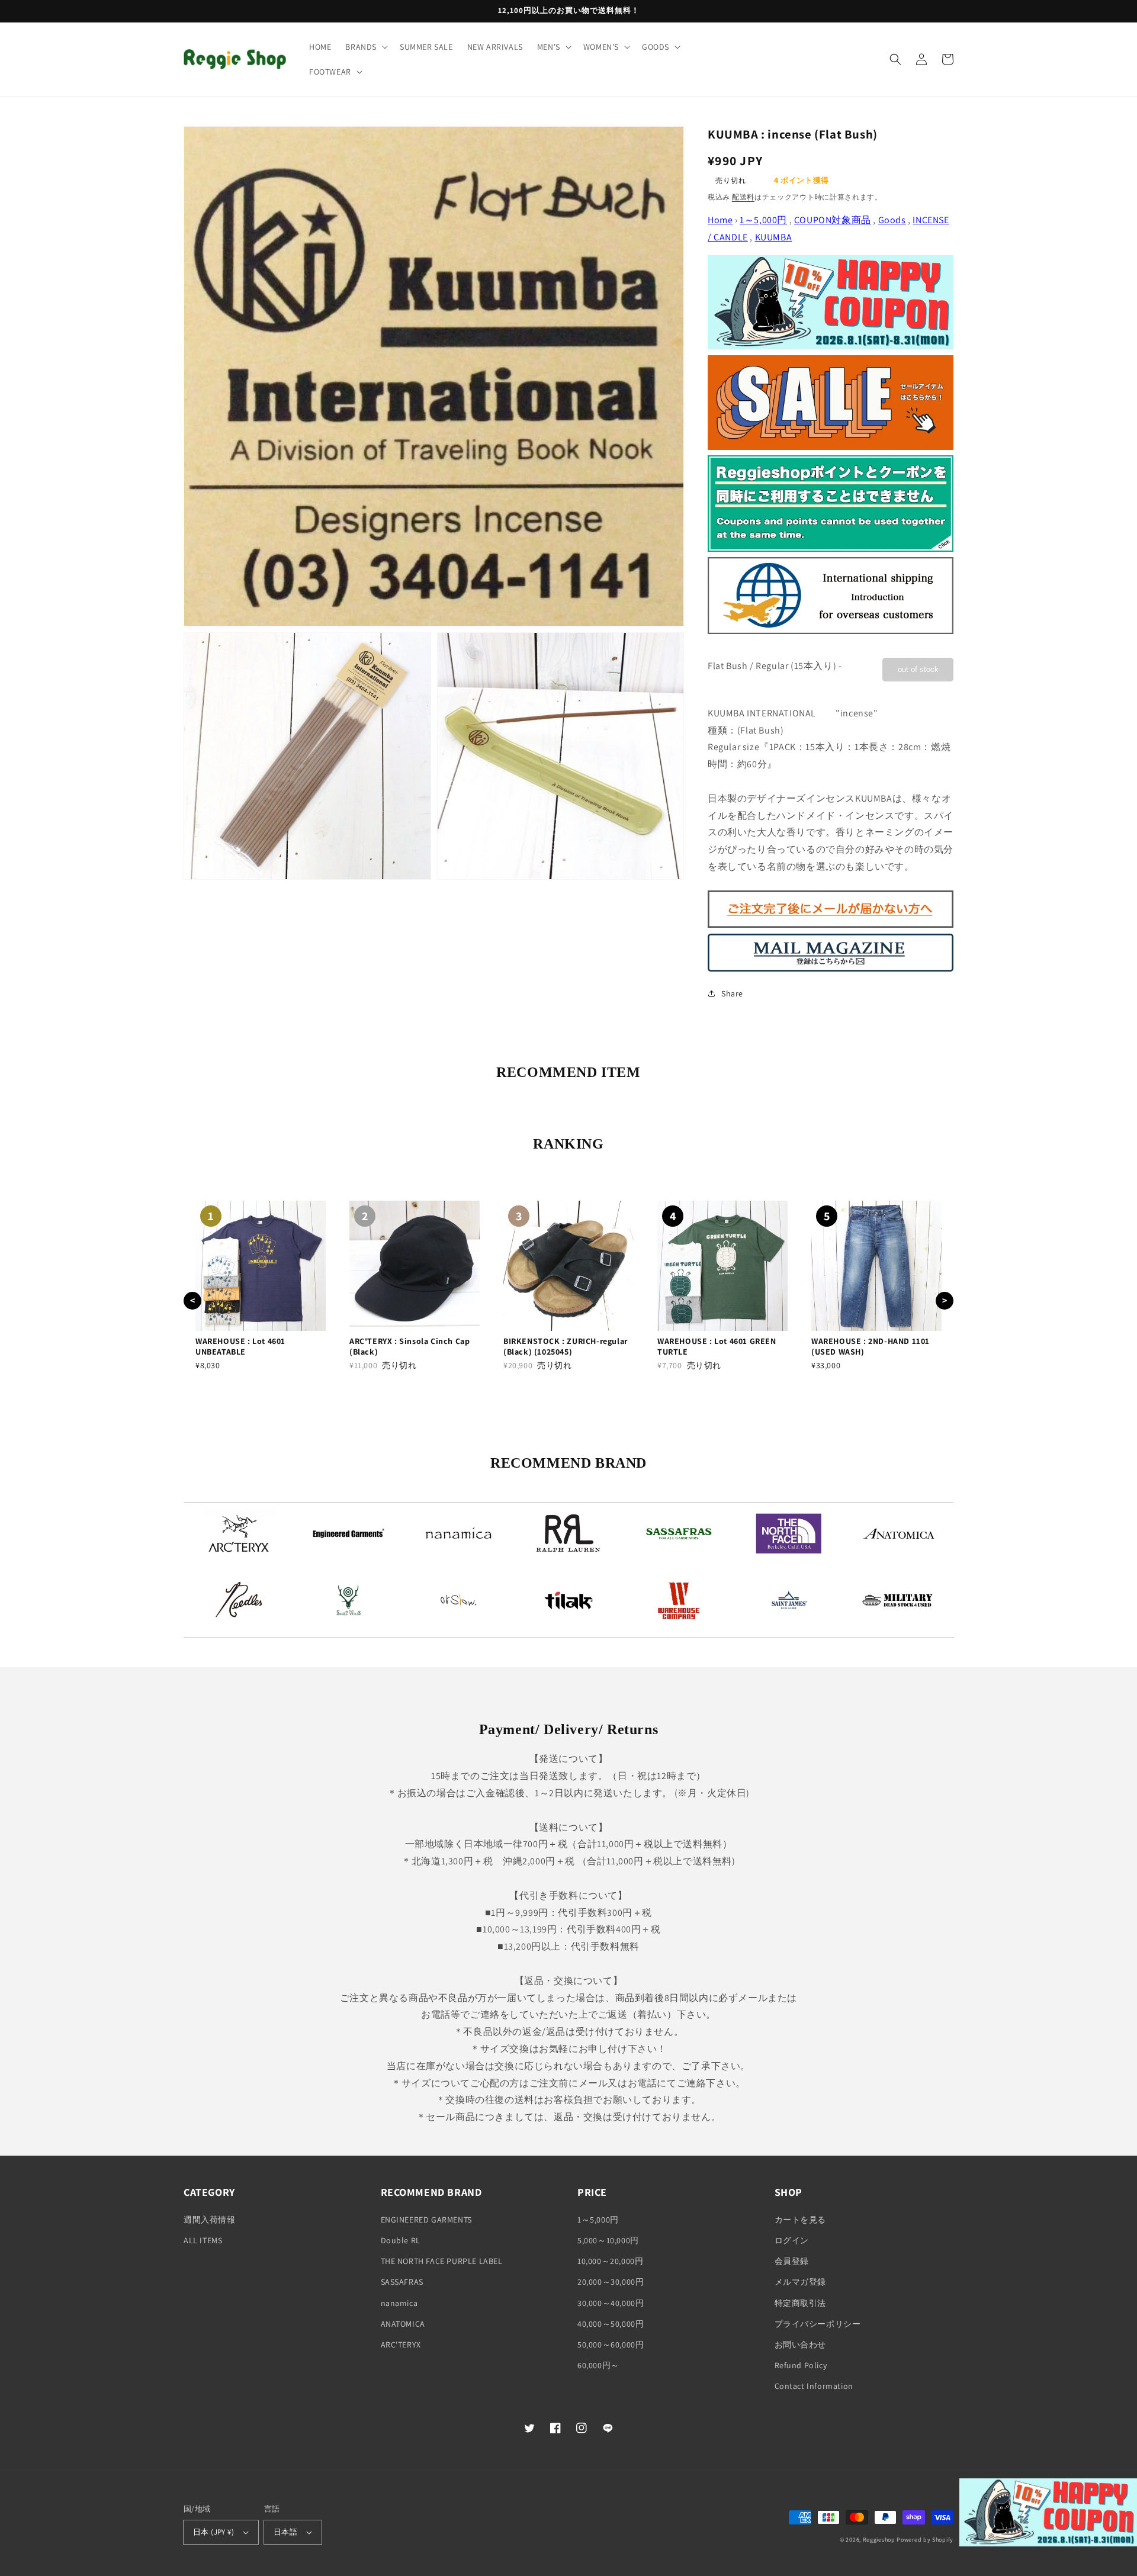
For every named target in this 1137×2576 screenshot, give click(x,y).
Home (720, 220)
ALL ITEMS (203, 2240)
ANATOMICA (403, 2324)
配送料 (743, 197)
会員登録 (792, 2261)
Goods (892, 220)
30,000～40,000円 (611, 2303)
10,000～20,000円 (610, 2261)
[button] (365, 47)
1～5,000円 (763, 220)
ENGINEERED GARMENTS (426, 2220)
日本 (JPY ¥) (213, 2532)
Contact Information (814, 2386)
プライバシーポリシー (818, 2324)
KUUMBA (774, 237)
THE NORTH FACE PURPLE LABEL (442, 2261)
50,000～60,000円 (611, 2345)
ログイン (792, 2240)
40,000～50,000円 (611, 2324)
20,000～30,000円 (611, 2282)
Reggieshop (879, 2540)
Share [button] (732, 993)
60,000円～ (598, 2365)
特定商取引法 (801, 2303)
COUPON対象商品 (833, 220)
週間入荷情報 (210, 2220)
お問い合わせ (801, 2345)
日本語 (285, 2532)
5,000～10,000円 (608, 2240)
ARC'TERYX (401, 2345)
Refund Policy (801, 2365)
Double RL (401, 2240)
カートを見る (801, 2220)
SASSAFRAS (402, 2282)
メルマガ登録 (801, 2282)
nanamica (399, 2303)
